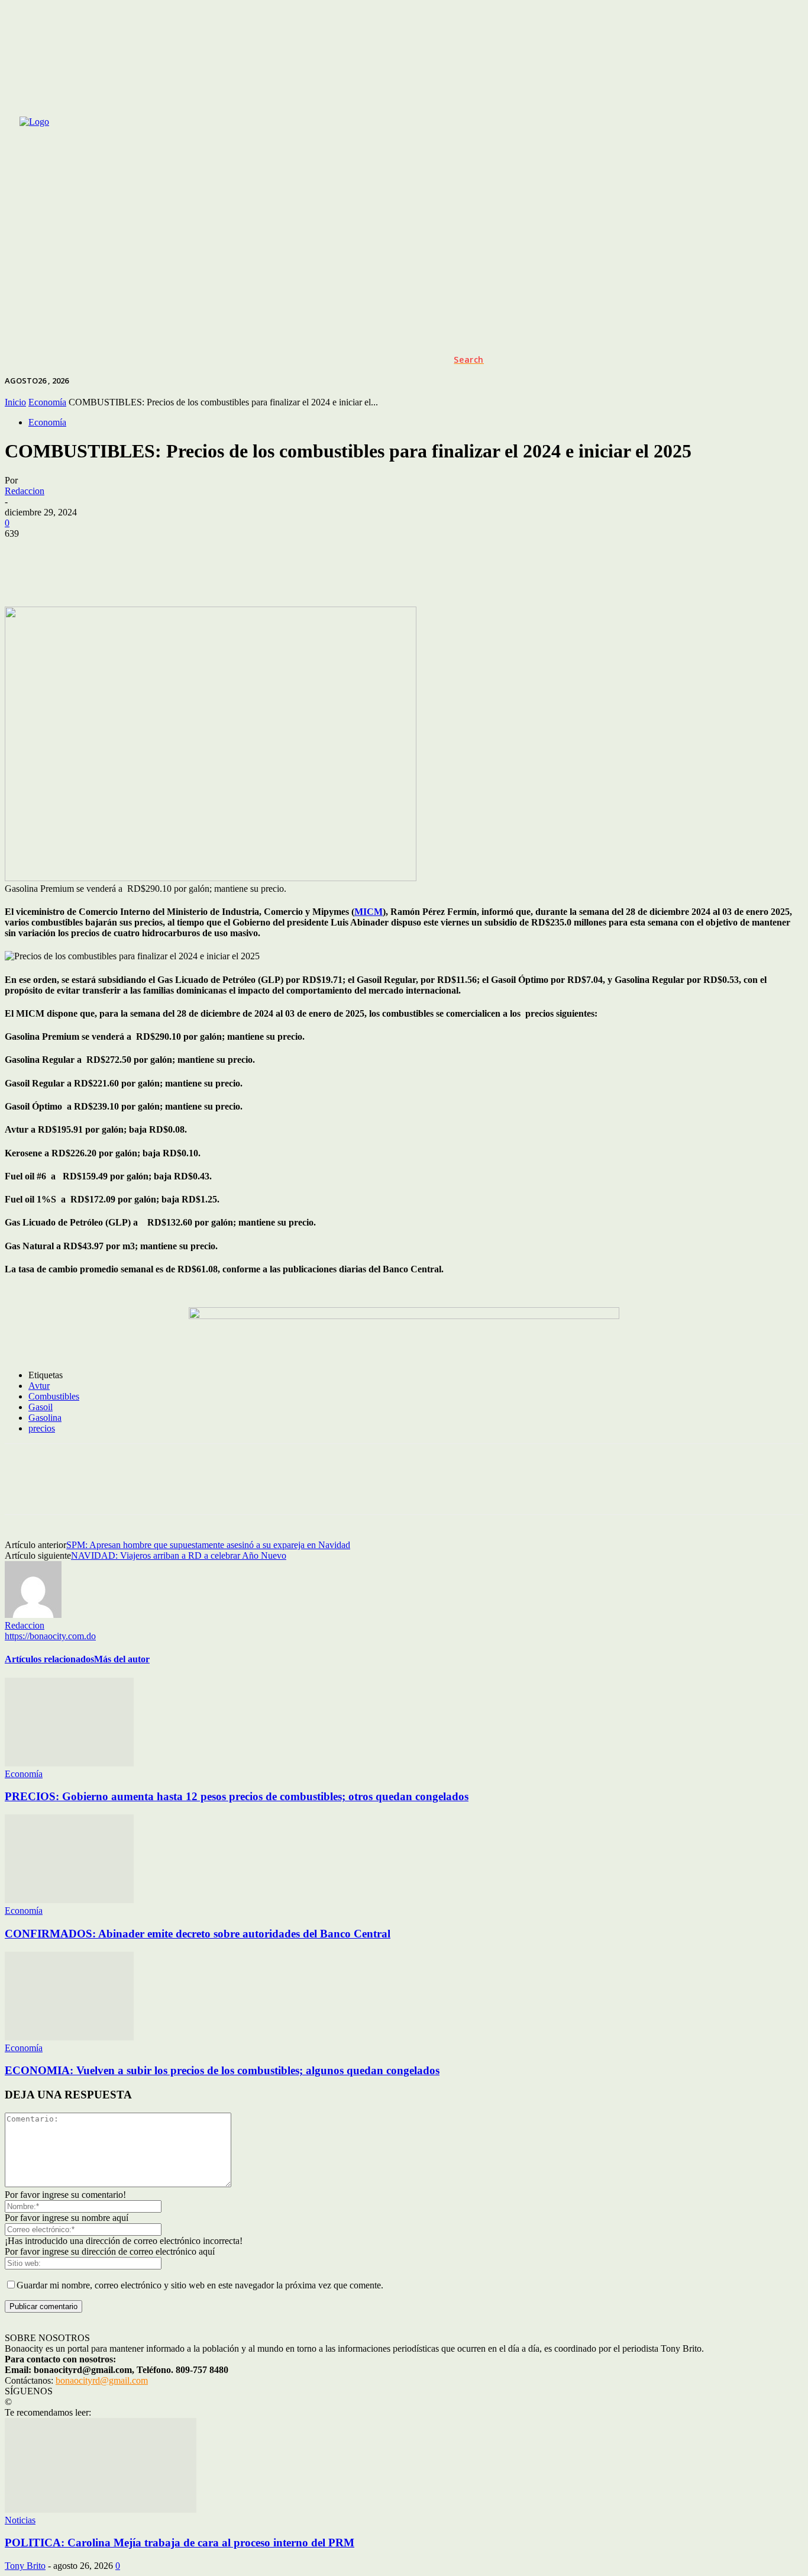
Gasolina (45, 1418)
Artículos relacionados (49, 1659)
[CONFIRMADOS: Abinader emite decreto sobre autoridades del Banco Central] (69, 1900)
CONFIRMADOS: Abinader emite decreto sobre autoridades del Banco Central (198, 1934)
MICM (369, 912)
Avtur (39, 1386)
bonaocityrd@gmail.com (102, 2380)
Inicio (15, 402)
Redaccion (25, 491)
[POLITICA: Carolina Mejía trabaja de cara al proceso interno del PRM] (101, 2509)
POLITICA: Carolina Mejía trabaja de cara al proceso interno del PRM (180, 2543)
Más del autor (122, 1659)
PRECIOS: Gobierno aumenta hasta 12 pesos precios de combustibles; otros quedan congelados (237, 1796)
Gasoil (41, 1407)
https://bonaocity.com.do (50, 1636)
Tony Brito (25, 2566)
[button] (469, 360)
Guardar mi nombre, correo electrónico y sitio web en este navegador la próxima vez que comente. (200, 2285)
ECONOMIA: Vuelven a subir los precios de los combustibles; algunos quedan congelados (222, 2070)
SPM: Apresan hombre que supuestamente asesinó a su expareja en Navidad (208, 1545)
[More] (499, 572)
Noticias (20, 2520)
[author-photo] (33, 1615)
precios (42, 1428)
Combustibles (54, 1396)
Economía (47, 402)
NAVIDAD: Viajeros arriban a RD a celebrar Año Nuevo (179, 1555)
